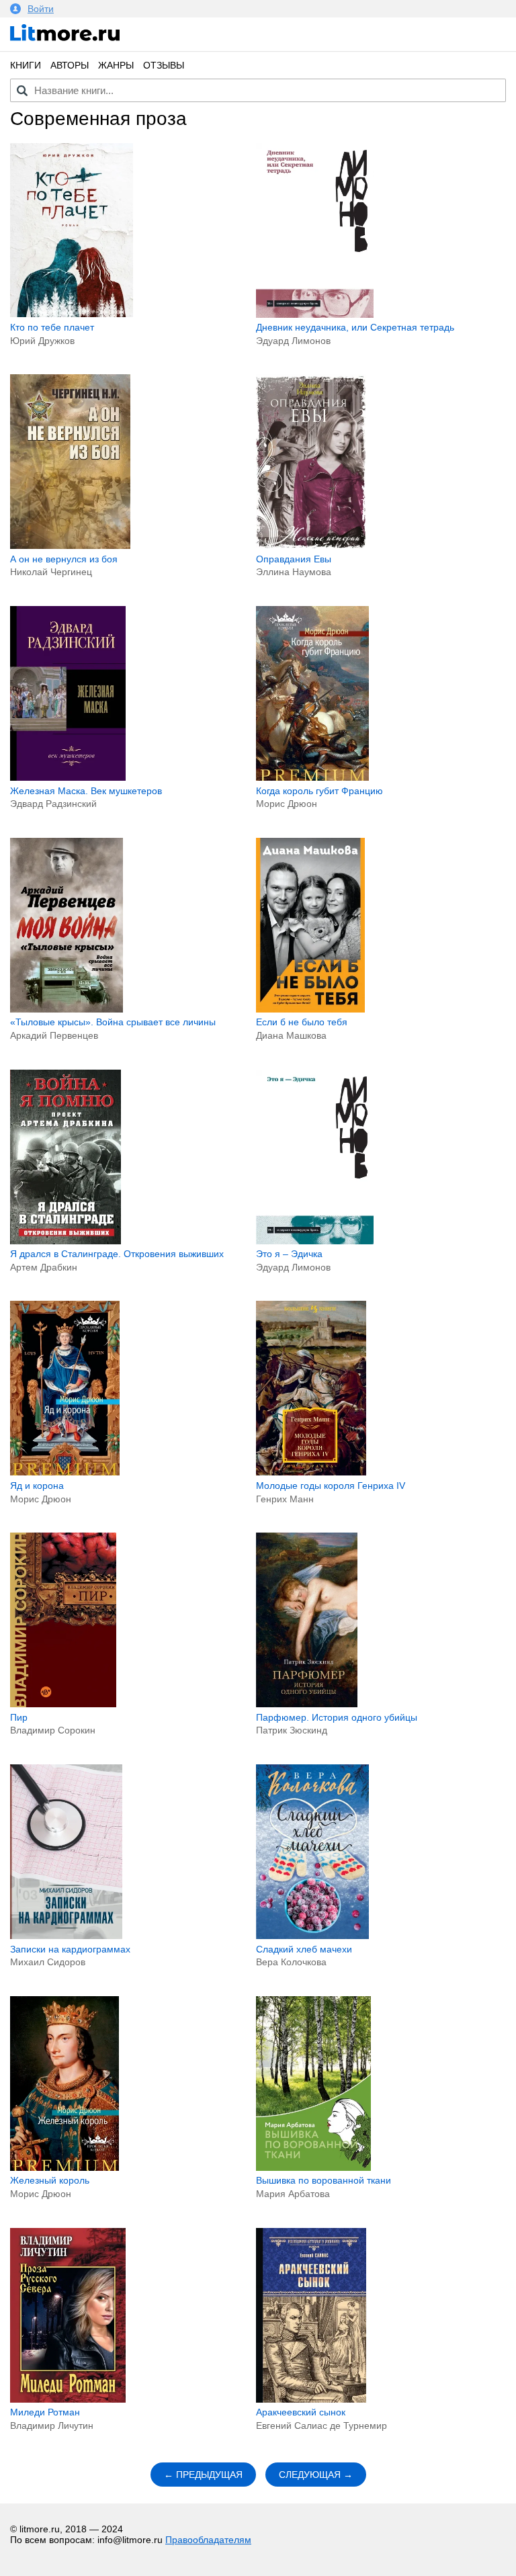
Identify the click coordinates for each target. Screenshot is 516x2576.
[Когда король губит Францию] (312, 777)
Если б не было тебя (302, 1022)
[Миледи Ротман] (68, 2399)
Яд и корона (37, 1486)
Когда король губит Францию (319, 791)
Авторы (70, 65)
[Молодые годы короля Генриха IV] (311, 1472)
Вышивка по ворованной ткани (324, 2180)
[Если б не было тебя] (310, 1009)
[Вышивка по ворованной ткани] (314, 2167)
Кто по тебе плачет (52, 327)
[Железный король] (64, 2167)
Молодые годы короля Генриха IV (331, 1486)
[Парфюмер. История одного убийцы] (307, 1704)
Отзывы (164, 65)
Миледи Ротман (45, 2412)
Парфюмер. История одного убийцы (337, 1717)
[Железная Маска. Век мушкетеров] (68, 777)
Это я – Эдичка (289, 1254)
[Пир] (63, 1704)
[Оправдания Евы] (311, 546)
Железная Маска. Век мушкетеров (86, 791)
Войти (41, 9)
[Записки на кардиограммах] (66, 1936)
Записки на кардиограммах (70, 1949)
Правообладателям (208, 2540)
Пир (19, 1717)
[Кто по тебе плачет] (72, 314)
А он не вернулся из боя (64, 559)
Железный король (50, 2180)
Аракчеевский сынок (301, 2412)
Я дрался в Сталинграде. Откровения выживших (117, 1254)
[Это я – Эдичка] (315, 1241)
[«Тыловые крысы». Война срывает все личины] (67, 1009)
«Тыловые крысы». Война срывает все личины (113, 1022)
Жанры (116, 65)
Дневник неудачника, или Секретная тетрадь (355, 327)
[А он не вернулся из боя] (70, 546)
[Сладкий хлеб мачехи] (312, 1936)
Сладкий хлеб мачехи (304, 1949)
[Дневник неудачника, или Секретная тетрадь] (315, 314)
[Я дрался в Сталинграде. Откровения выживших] (66, 1241)
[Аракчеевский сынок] (311, 2399)
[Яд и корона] (65, 1472)
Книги (26, 65)
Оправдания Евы (294, 559)
